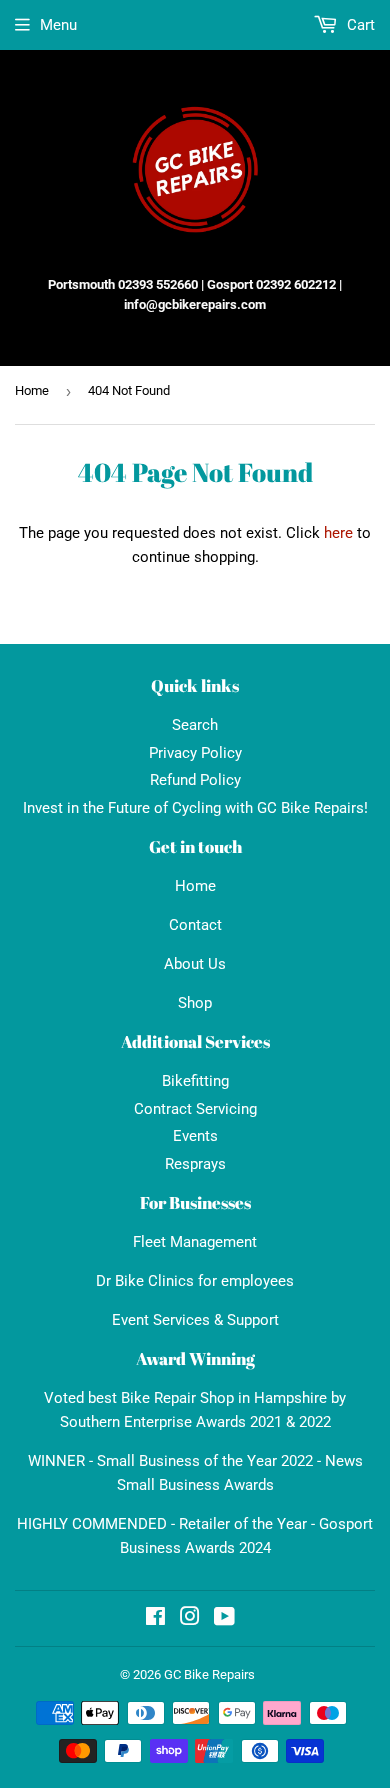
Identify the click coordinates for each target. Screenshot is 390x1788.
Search (195, 725)
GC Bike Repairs (209, 1674)
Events (195, 1136)
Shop (195, 1003)
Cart (359, 25)
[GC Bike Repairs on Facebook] (155, 1619)
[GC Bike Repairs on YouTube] (224, 1619)
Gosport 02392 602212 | (274, 284)
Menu (58, 25)
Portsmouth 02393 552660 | (126, 284)
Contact (195, 925)
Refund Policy (195, 780)
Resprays (195, 1164)
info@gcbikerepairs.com (195, 304)
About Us (195, 964)
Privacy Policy (195, 753)
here (338, 533)
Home (32, 390)
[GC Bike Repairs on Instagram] (190, 1619)
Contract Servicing (195, 1109)
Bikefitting (195, 1081)
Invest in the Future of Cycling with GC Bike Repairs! (195, 808)
